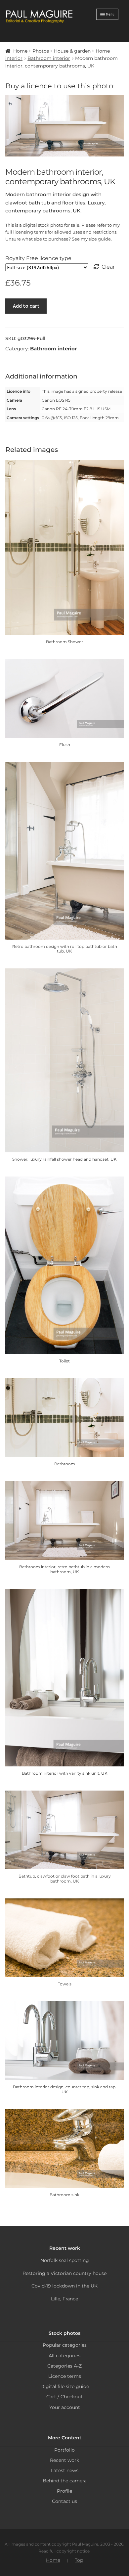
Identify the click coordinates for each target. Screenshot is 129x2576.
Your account (65, 2407)
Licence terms (65, 2376)
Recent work (64, 2460)
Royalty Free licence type (38, 258)
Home (20, 51)
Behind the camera (65, 2481)
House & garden (72, 51)
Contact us (64, 2501)
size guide (100, 239)
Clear (108, 267)
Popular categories (65, 2345)
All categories (64, 2356)
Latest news (65, 2470)
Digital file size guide (65, 2386)
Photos (41, 51)
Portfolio (64, 2450)
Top (79, 2560)
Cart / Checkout (64, 2397)
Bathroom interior (49, 58)
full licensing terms (26, 232)
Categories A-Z (64, 2366)
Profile (64, 2491)
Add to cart (26, 306)
